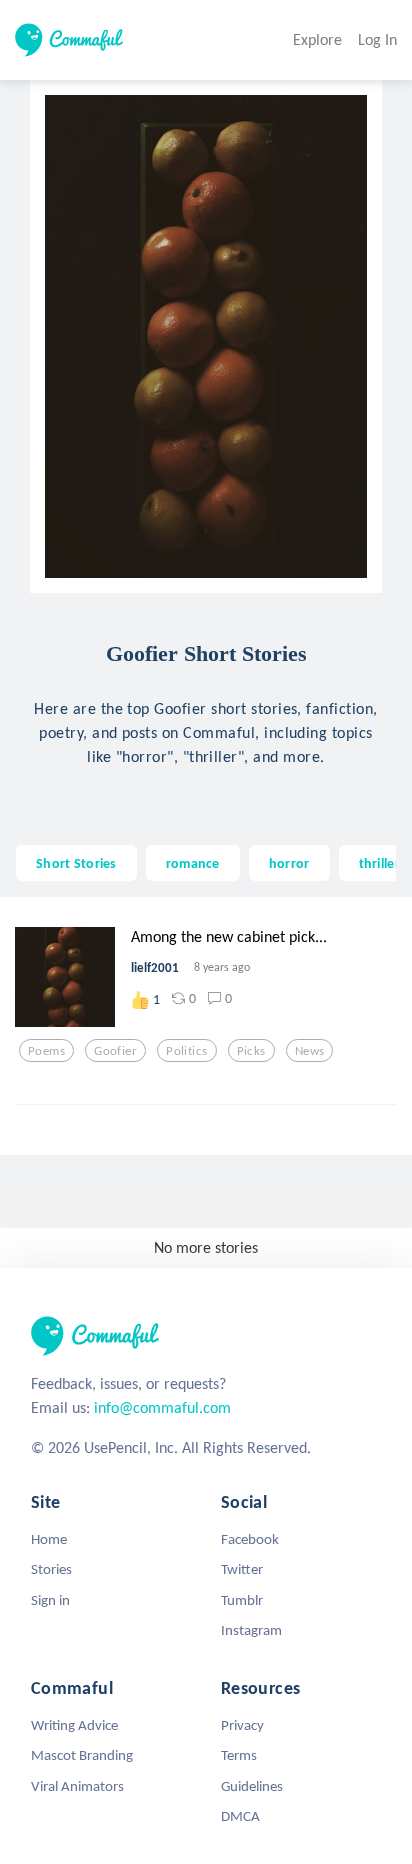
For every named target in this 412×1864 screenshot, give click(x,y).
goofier (115, 1051)
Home (49, 1539)
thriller (379, 863)
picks (251, 1051)
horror (289, 863)
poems (46, 1051)
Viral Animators (77, 1786)
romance (193, 863)
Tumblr (242, 1600)
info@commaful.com (162, 1407)
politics (186, 1051)
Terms (239, 1755)
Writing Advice (74, 1725)
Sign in (50, 1600)
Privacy (242, 1725)
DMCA (240, 1816)
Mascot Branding (82, 1755)
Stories (51, 1569)
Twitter (242, 1569)
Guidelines (252, 1786)
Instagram (251, 1630)
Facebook (250, 1539)
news (310, 1051)
